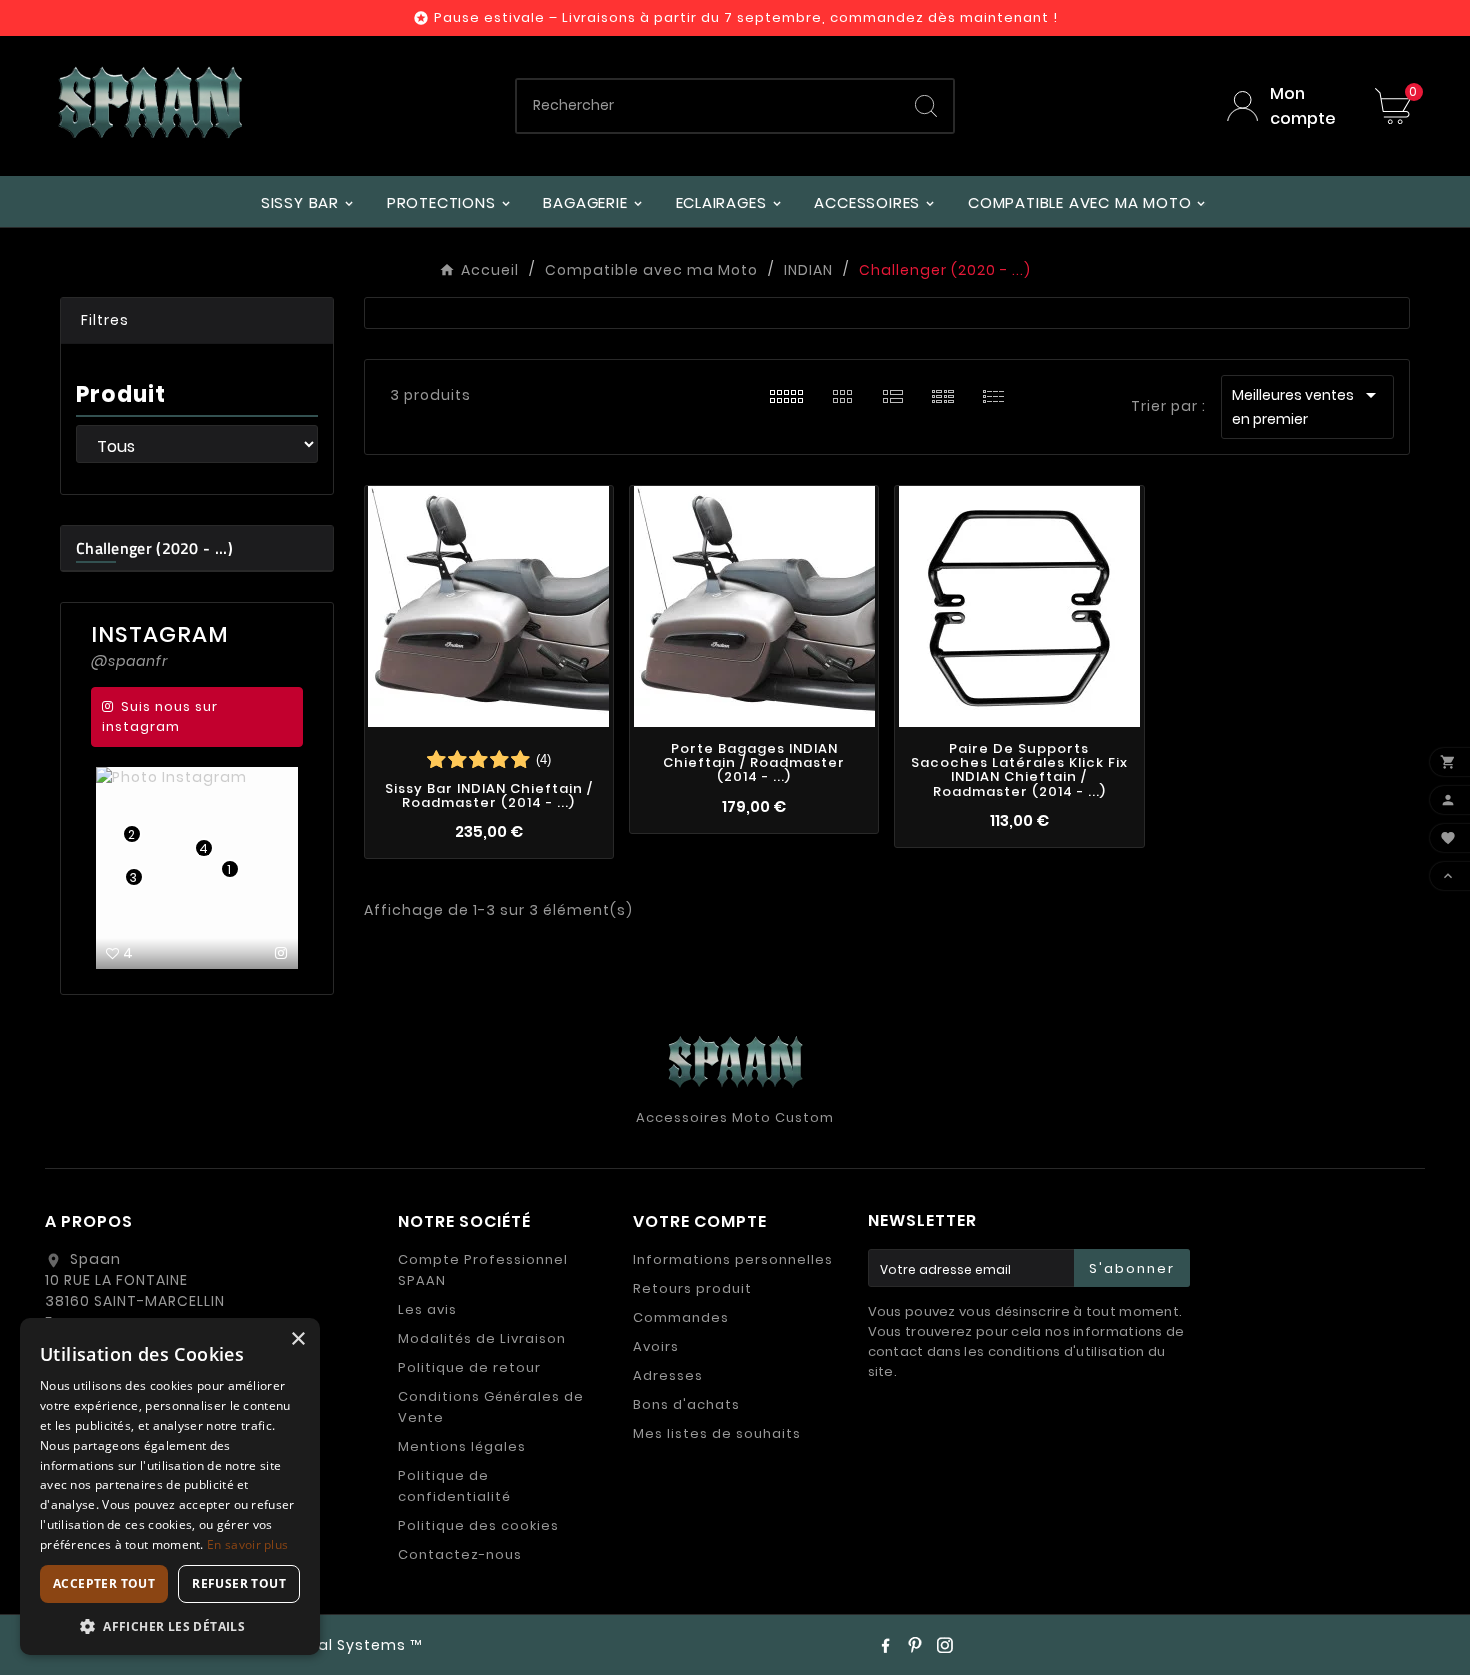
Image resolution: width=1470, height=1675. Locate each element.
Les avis (427, 1309)
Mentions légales (462, 1446)
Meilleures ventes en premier (1307, 406)
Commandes (681, 1317)
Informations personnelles (733, 1259)
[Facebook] (885, 1645)
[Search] (926, 106)
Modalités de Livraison (482, 1338)
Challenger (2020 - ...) (154, 548)
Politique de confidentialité (454, 1486)
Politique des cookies (478, 1525)
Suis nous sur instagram (160, 716)
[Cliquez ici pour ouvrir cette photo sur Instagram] (281, 953)
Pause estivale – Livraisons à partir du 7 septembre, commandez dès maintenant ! (746, 17)
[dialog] (170, 1486)
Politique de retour (469, 1367)
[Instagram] (945, 1645)
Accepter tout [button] (104, 1583)
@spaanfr (129, 661)
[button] (197, 321)
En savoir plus (247, 1544)
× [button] (297, 1339)
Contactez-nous (460, 1554)
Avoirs (656, 1346)
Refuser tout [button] (239, 1583)
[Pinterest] (915, 1645)
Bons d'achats (686, 1404)
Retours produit (692, 1288)
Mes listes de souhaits (717, 1433)
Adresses (668, 1375)
